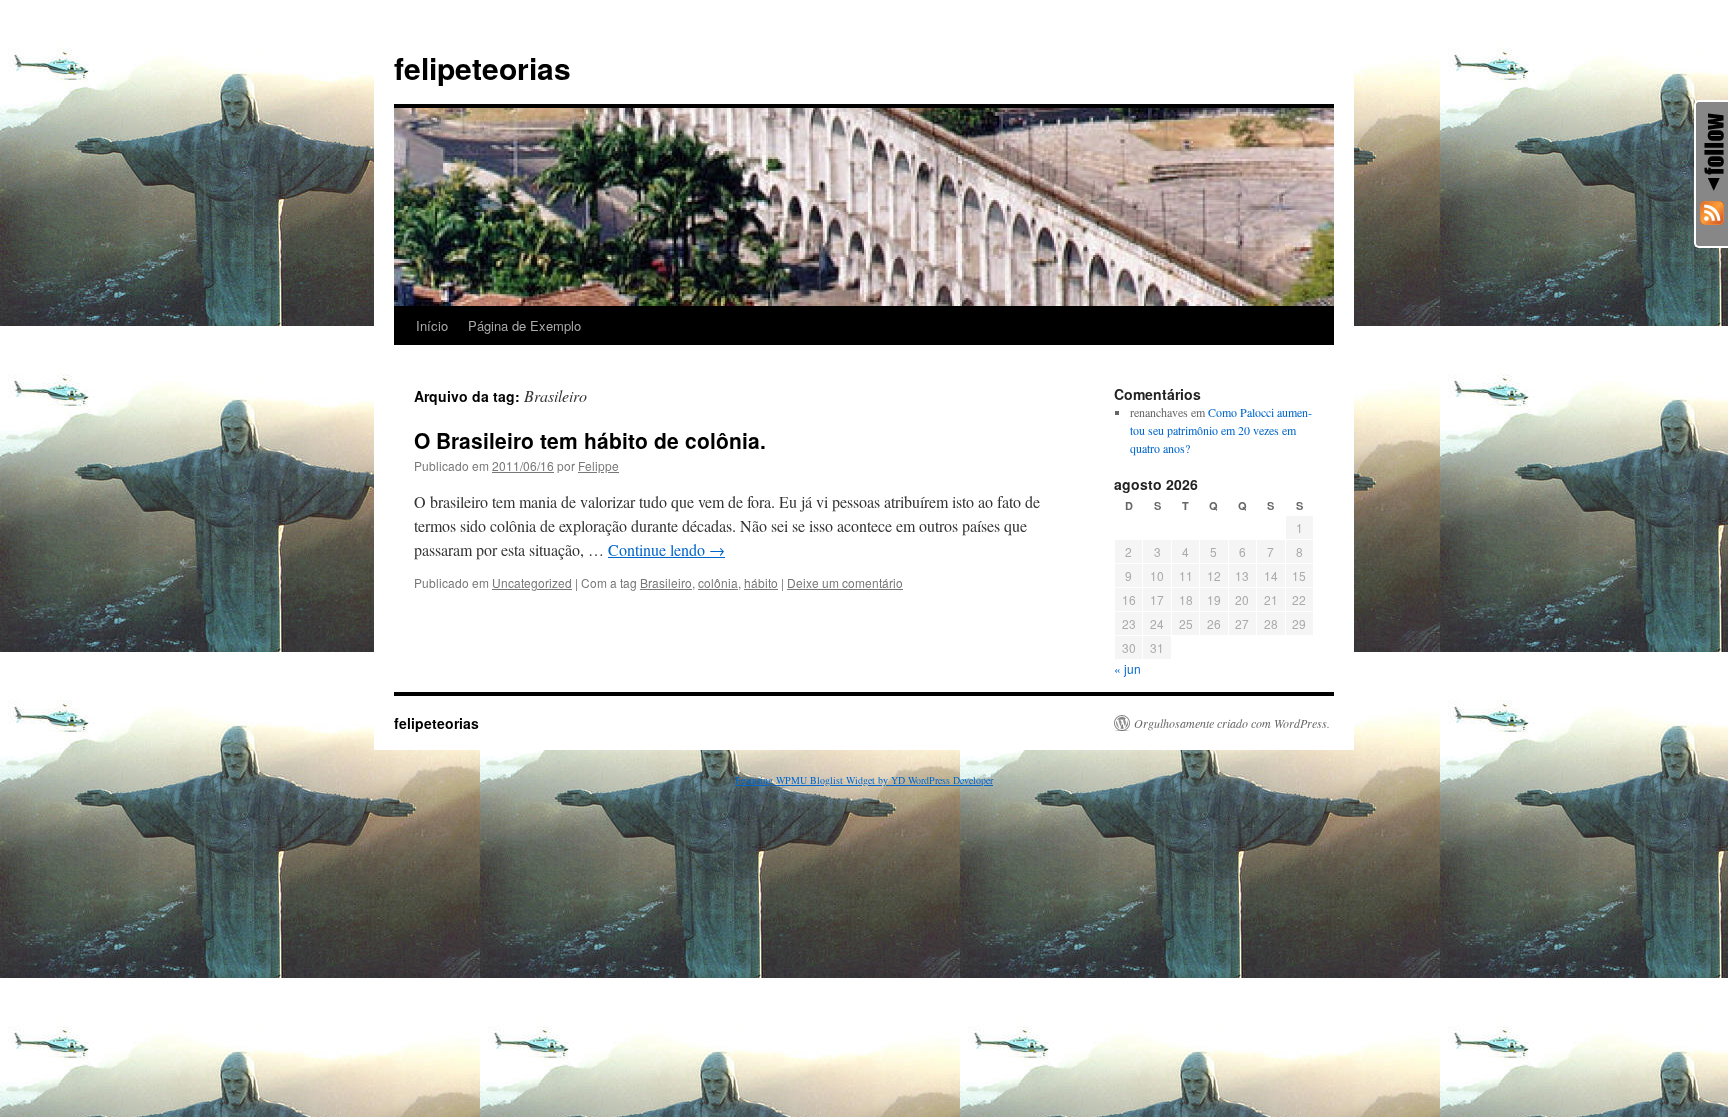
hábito (761, 582)
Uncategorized (532, 582)
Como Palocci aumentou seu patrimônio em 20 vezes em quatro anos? (1221, 430)
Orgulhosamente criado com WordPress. (1232, 723)
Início (432, 325)
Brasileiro (666, 582)
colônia (718, 582)
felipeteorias (482, 67)
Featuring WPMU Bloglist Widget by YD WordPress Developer (864, 780)
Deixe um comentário (845, 582)
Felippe (598, 465)
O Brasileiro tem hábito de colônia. (590, 440)
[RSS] (1712, 213)
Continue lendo (666, 549)
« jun (1127, 668)
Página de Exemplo (524, 325)
